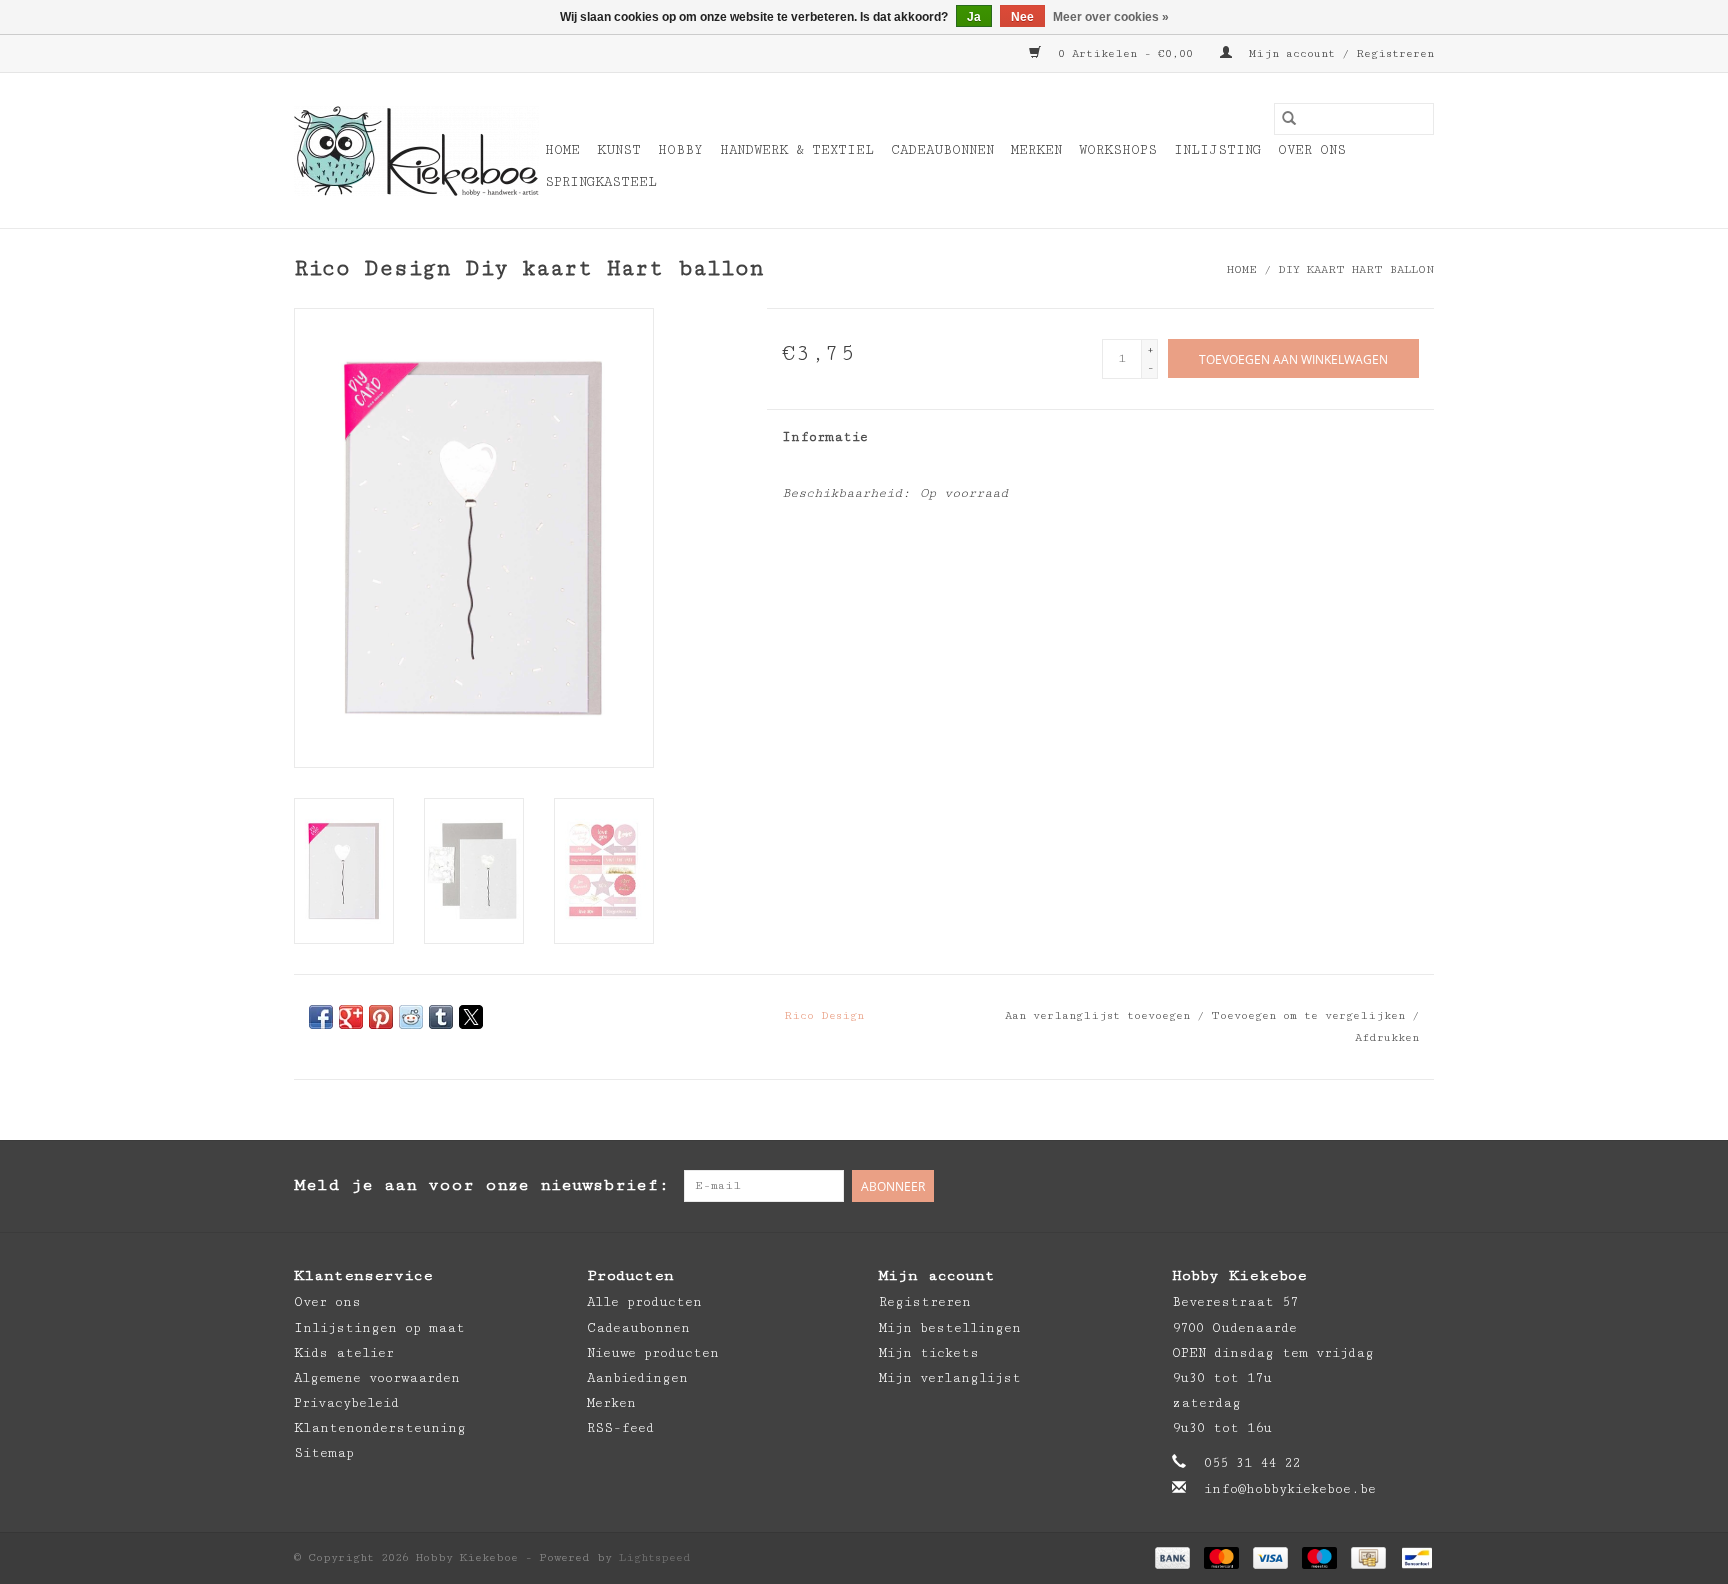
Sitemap (324, 1453)
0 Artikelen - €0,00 (1125, 53)
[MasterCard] (1221, 1556)
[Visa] (1270, 1556)
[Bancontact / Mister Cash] (1413, 1556)
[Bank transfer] (1172, 1556)
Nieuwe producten (653, 1353)
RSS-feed (620, 1428)
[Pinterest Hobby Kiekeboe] (1378, 1186)
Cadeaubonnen (942, 150)
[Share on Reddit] (411, 1017)
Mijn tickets (929, 1353)
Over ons (1312, 150)
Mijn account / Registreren (1338, 53)
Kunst (619, 150)
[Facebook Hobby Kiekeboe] (1338, 1186)
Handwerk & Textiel (797, 150)
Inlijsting (1217, 150)
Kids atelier (344, 1353)
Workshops (1118, 150)
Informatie (825, 437)
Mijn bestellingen (950, 1328)
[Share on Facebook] (321, 1017)
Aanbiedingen (637, 1378)
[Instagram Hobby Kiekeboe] (1418, 1186)
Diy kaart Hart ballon (1356, 269)
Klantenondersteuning (380, 1428)
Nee (1022, 17)
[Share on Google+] (351, 1017)
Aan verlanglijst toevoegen (1101, 1015)
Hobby (680, 150)
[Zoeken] (1289, 119)
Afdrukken (1387, 1037)
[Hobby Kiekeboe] (416, 151)
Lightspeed (655, 1557)
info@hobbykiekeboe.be (1290, 1489)
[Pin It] (381, 1017)
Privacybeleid (346, 1403)
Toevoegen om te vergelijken (1311, 1015)
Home (562, 150)
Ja (974, 17)
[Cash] (1368, 1556)
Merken (1036, 150)
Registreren (925, 1302)
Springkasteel (601, 182)
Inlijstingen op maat (379, 1328)
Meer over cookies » (1111, 17)
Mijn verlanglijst (950, 1378)
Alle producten (644, 1302)
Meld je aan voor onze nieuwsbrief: (481, 1185)
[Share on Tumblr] (441, 1017)
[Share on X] (471, 1017)
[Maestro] (1319, 1556)
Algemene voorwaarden (377, 1378)
